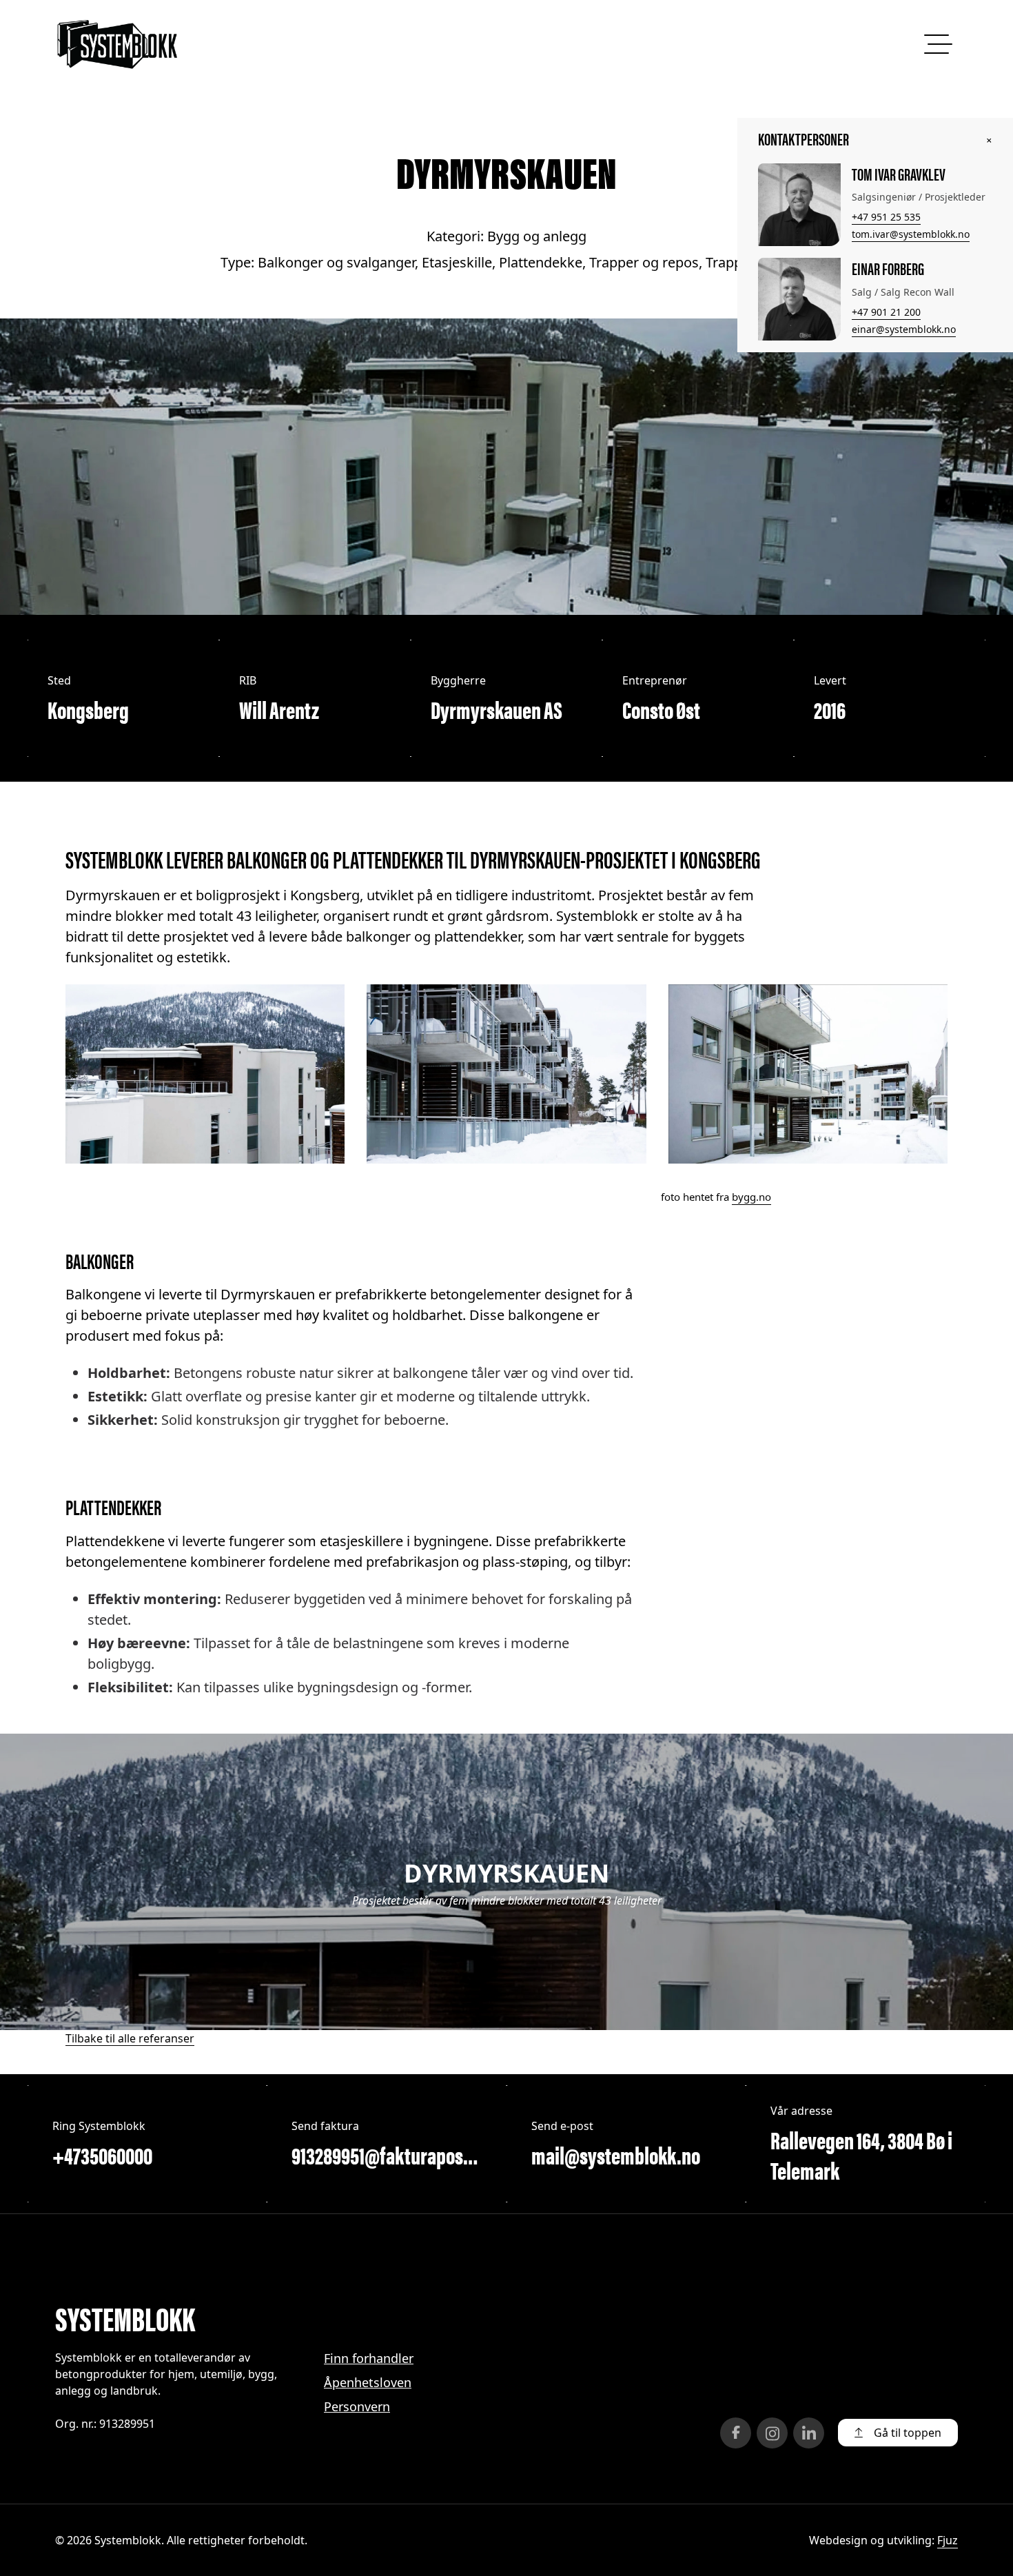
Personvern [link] (357, 2406)
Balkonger (100, 1260)
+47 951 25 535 (886, 217)
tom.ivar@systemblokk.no (911, 234)
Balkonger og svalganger (336, 262)
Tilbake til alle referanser (130, 2038)
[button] (898, 2433)
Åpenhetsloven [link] (368, 2382)
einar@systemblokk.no (904, 329)
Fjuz (948, 2540)
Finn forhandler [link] (369, 2358)
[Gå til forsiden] (117, 44)
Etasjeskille (457, 262)
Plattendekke (541, 262)
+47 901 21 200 (886, 312)
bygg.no (751, 1197)
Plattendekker (113, 1507)
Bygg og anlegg (537, 236)
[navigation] (936, 44)
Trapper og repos (644, 262)
